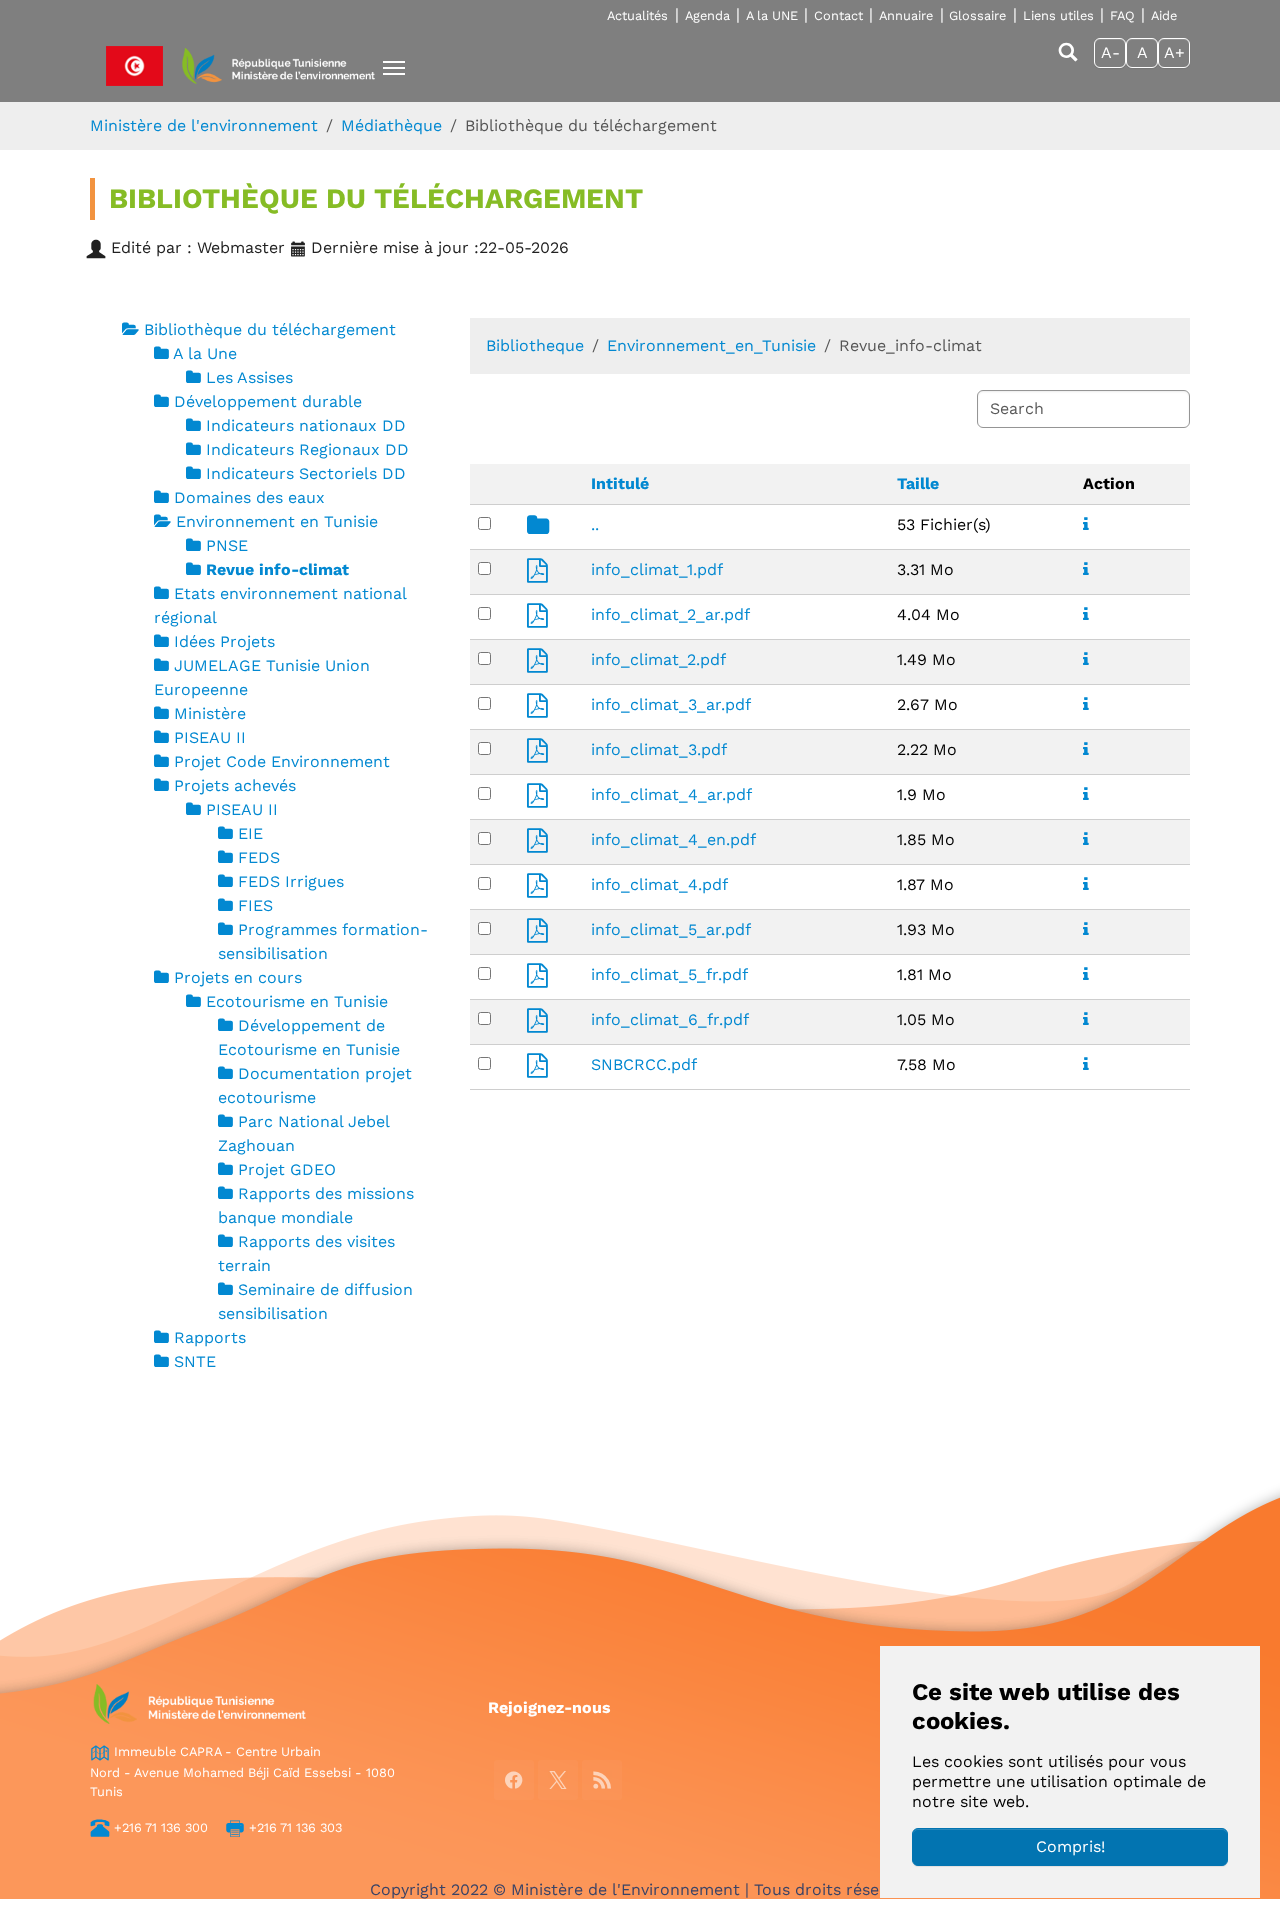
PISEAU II (210, 737)
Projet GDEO (287, 1169)
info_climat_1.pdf (657, 569)
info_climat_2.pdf (658, 659)
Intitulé (620, 483)
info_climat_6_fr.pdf (670, 1019)
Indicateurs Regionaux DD (307, 449)
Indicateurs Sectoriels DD (306, 473)
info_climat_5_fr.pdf (669, 974)
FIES (255, 905)
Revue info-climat (277, 569)
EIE (250, 833)
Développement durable (268, 401)
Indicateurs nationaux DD (306, 425)
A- (1110, 52)
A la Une (205, 353)
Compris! (1070, 1846)
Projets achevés (235, 785)
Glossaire (977, 15)
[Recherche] (1068, 61)
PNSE (227, 545)
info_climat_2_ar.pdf (670, 614)
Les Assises (249, 377)
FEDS (259, 857)
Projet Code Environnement (282, 761)
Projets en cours (238, 977)
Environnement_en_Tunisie (711, 345)
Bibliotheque (535, 345)
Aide (1164, 15)
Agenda (707, 15)
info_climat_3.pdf (659, 749)
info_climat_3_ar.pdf (671, 704)
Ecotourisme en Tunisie (297, 1001)
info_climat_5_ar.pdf (671, 929)
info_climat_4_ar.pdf (671, 794)
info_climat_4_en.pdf (673, 839)
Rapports (210, 1337)
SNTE (195, 1361)
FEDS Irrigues (291, 881)
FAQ (1122, 15)
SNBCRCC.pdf (644, 1064)
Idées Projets (224, 641)
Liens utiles (1058, 15)
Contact (838, 15)
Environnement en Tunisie (277, 521)
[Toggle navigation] (394, 68)
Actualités (637, 15)
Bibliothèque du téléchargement (270, 329)
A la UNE (772, 15)
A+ (1174, 52)
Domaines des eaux (249, 497)
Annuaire (906, 15)
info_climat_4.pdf (659, 884)
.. (595, 524)
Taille (918, 483)
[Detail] (1086, 524)
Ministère (210, 713)
